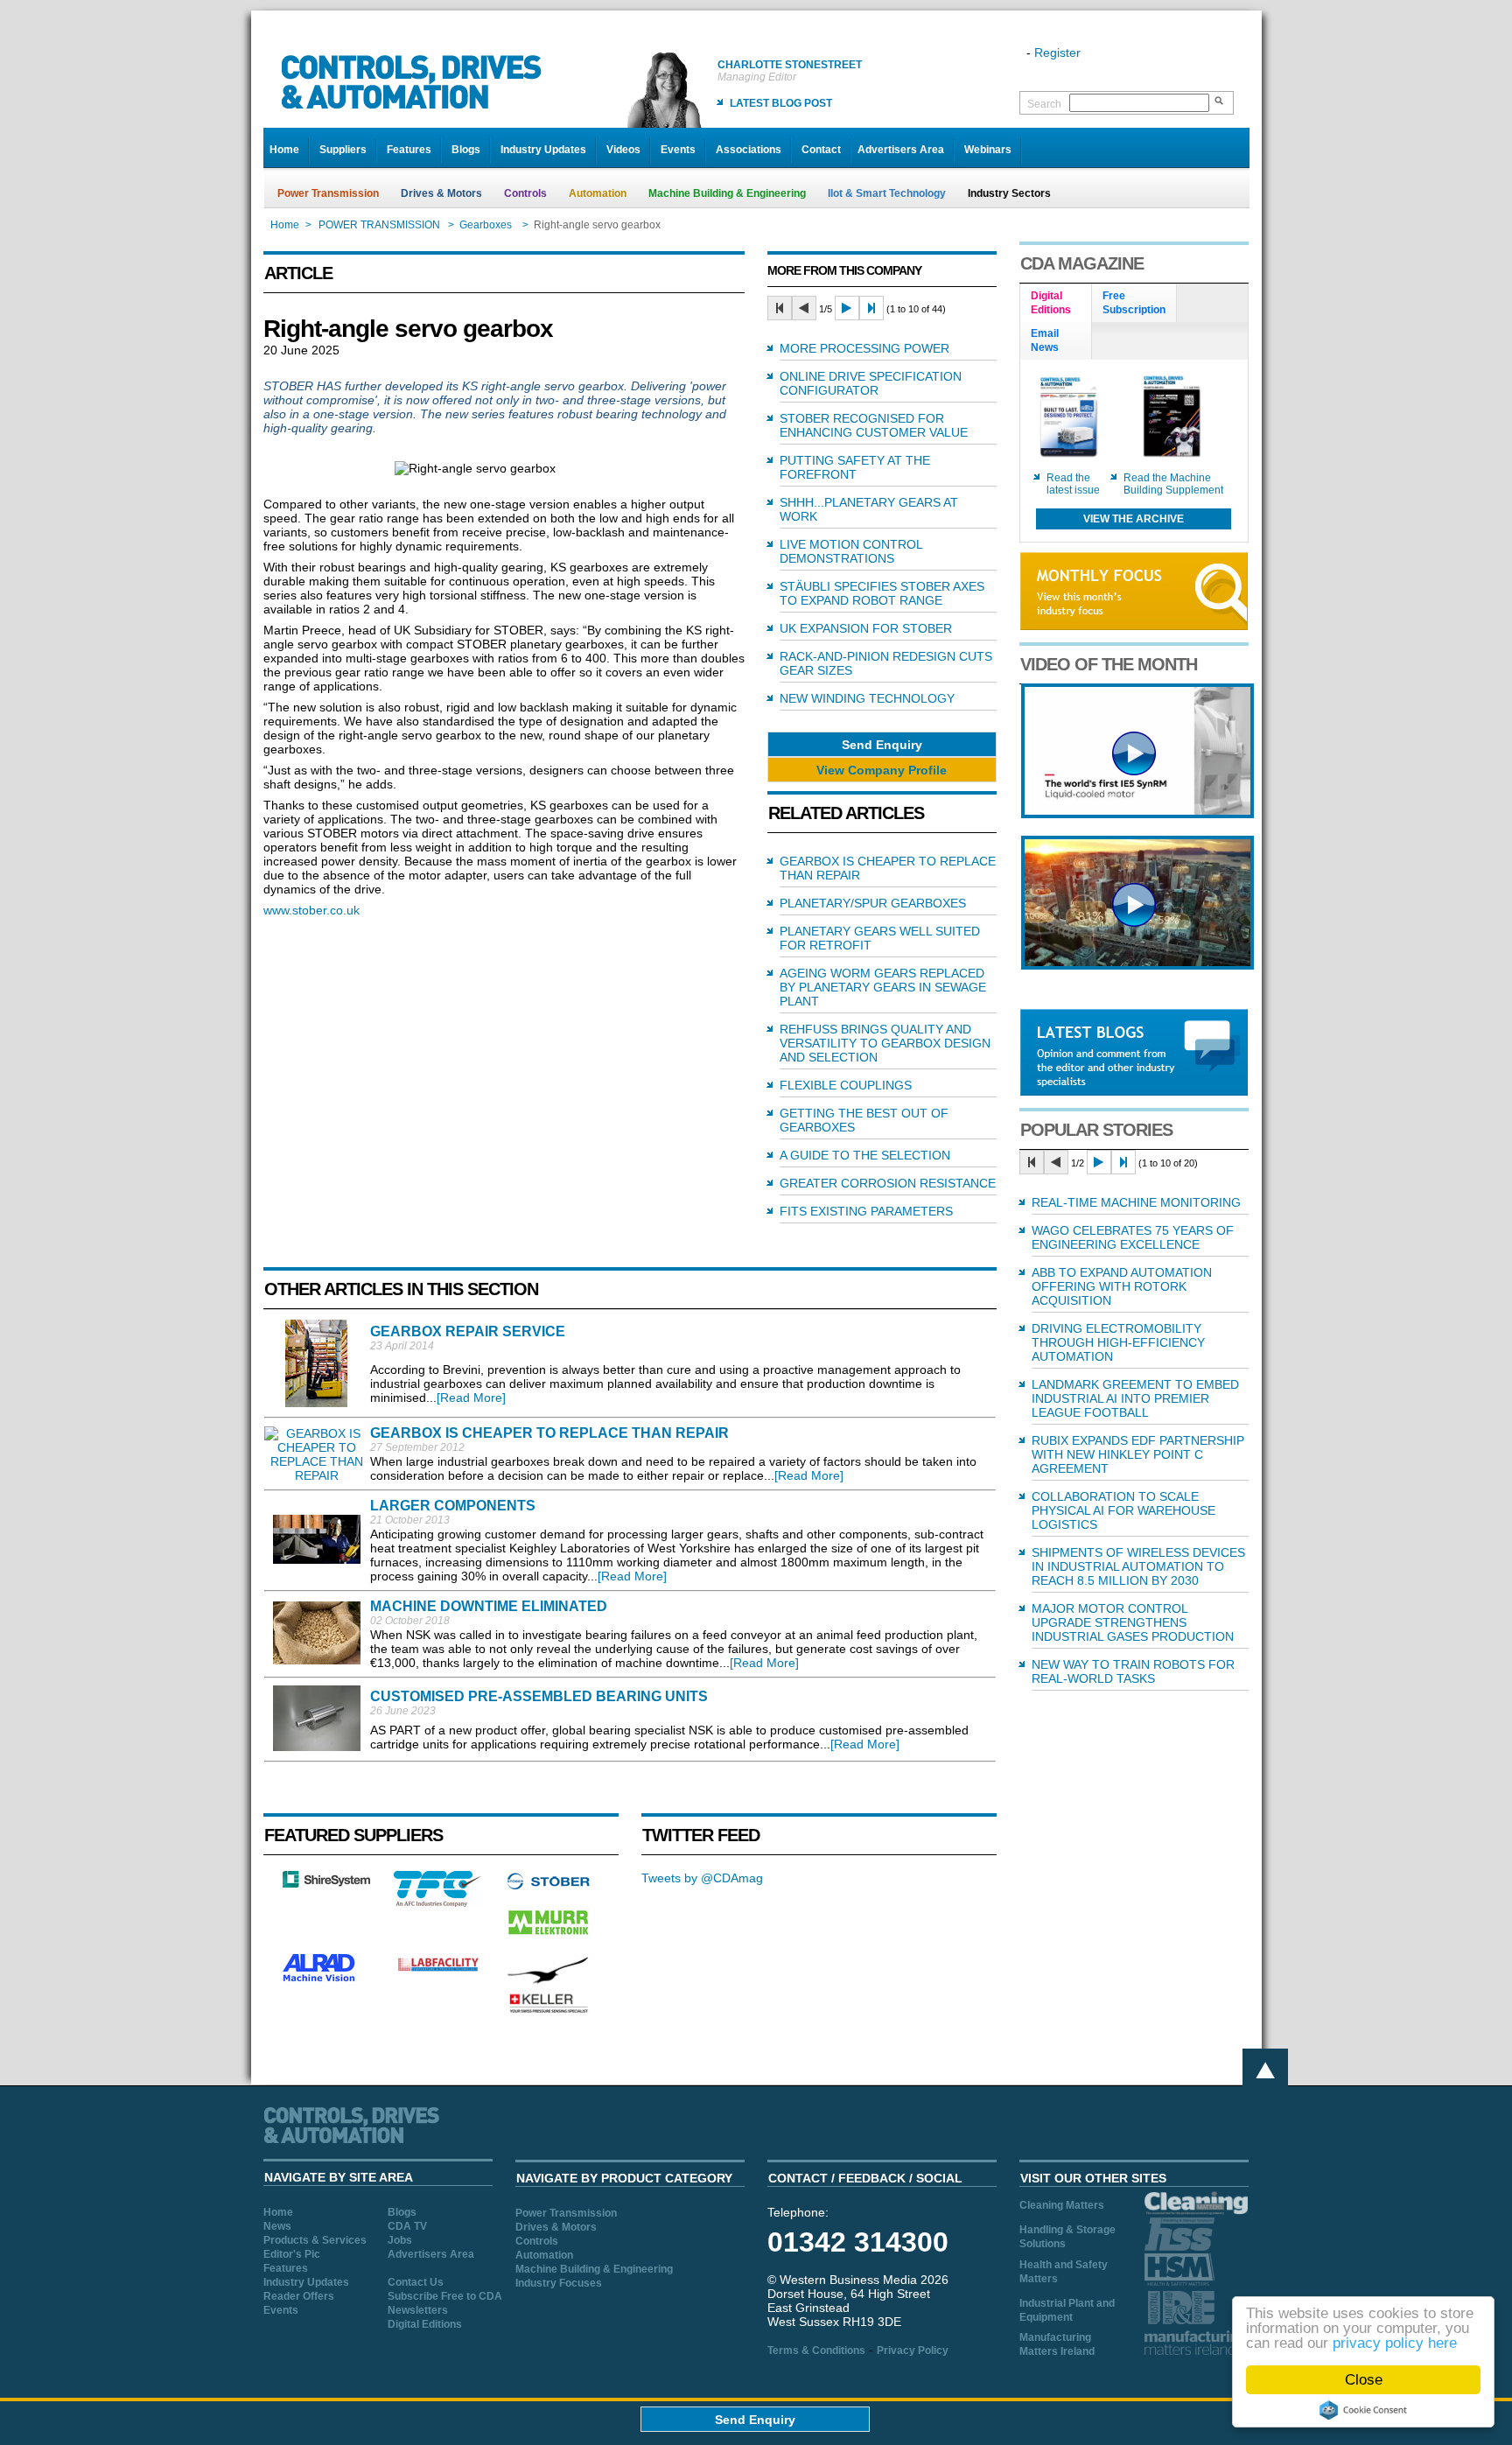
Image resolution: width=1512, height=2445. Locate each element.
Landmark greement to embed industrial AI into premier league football (1135, 1398)
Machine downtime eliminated (489, 1606)
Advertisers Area (901, 150)
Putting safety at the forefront (855, 467)
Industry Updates (543, 150)
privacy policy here (1395, 2343)
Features (409, 150)
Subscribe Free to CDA (445, 2296)
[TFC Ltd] (437, 1902)
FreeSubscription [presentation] (1134, 303)
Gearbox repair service (468, 1331)
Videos (623, 150)
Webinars (988, 150)
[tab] (1056, 304)
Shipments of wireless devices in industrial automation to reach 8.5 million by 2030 (1138, 1566)
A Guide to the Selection (865, 1155)
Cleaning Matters (1062, 2205)
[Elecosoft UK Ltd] (326, 1883)
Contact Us (416, 2282)
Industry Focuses (559, 2283)
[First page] (780, 308)
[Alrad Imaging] (326, 1979)
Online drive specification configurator (871, 383)
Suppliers (343, 150)
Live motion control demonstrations (851, 551)
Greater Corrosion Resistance (888, 1183)
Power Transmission (328, 193)
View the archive (1134, 519)
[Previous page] (804, 308)
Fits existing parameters (866, 1211)
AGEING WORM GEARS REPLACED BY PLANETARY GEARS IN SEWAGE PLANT (883, 987)
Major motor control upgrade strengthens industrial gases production (1133, 1622)
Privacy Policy (913, 2350)
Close (1364, 2380)
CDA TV (407, 2226)
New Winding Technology (867, 698)
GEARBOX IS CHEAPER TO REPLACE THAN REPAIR (549, 1433)
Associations (749, 150)
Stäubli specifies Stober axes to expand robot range (882, 593)
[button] (882, 744)
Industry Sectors (1009, 193)
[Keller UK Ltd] (548, 2011)
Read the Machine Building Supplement (1173, 484)
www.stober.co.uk (311, 910)
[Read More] (471, 1398)
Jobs (400, 2240)
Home (284, 150)
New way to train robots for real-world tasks (1133, 1671)
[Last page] (871, 308)
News (277, 2226)
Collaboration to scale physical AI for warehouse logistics (1123, 1510)
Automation (598, 193)
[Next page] (847, 308)
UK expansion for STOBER (866, 628)
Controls (525, 193)
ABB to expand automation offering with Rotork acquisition (1122, 1286)
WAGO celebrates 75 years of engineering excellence (1133, 1237)
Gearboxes (487, 225)
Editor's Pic (292, 2254)
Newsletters (418, 2310)
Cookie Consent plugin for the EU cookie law (1363, 2410)
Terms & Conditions (816, 2350)
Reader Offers (299, 2296)
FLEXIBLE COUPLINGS (846, 1085)
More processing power (864, 348)
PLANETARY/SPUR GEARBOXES (873, 903)
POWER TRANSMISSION (379, 225)
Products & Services (315, 2240)
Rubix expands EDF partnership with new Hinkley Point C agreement (1138, 1454)
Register (1057, 53)
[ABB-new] (1137, 814)
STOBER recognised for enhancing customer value (874, 425)
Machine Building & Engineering (727, 193)
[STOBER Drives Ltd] (549, 1887)
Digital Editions (425, 2324)
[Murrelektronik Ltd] (549, 1938)
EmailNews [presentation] (1045, 340)
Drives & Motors (441, 193)
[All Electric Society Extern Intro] (1137, 965)
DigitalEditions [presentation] (1051, 303)
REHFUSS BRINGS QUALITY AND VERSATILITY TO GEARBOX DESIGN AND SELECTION (885, 1043)
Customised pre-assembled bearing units (539, 1696)
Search (1044, 104)
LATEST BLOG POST (781, 103)
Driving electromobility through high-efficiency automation (1118, 1342)
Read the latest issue (1073, 484)
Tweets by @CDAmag (702, 1878)
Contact (821, 150)
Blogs (466, 150)
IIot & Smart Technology (887, 193)
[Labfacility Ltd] (437, 1971)
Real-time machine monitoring (1136, 1202)
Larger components (453, 1506)
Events (678, 150)
